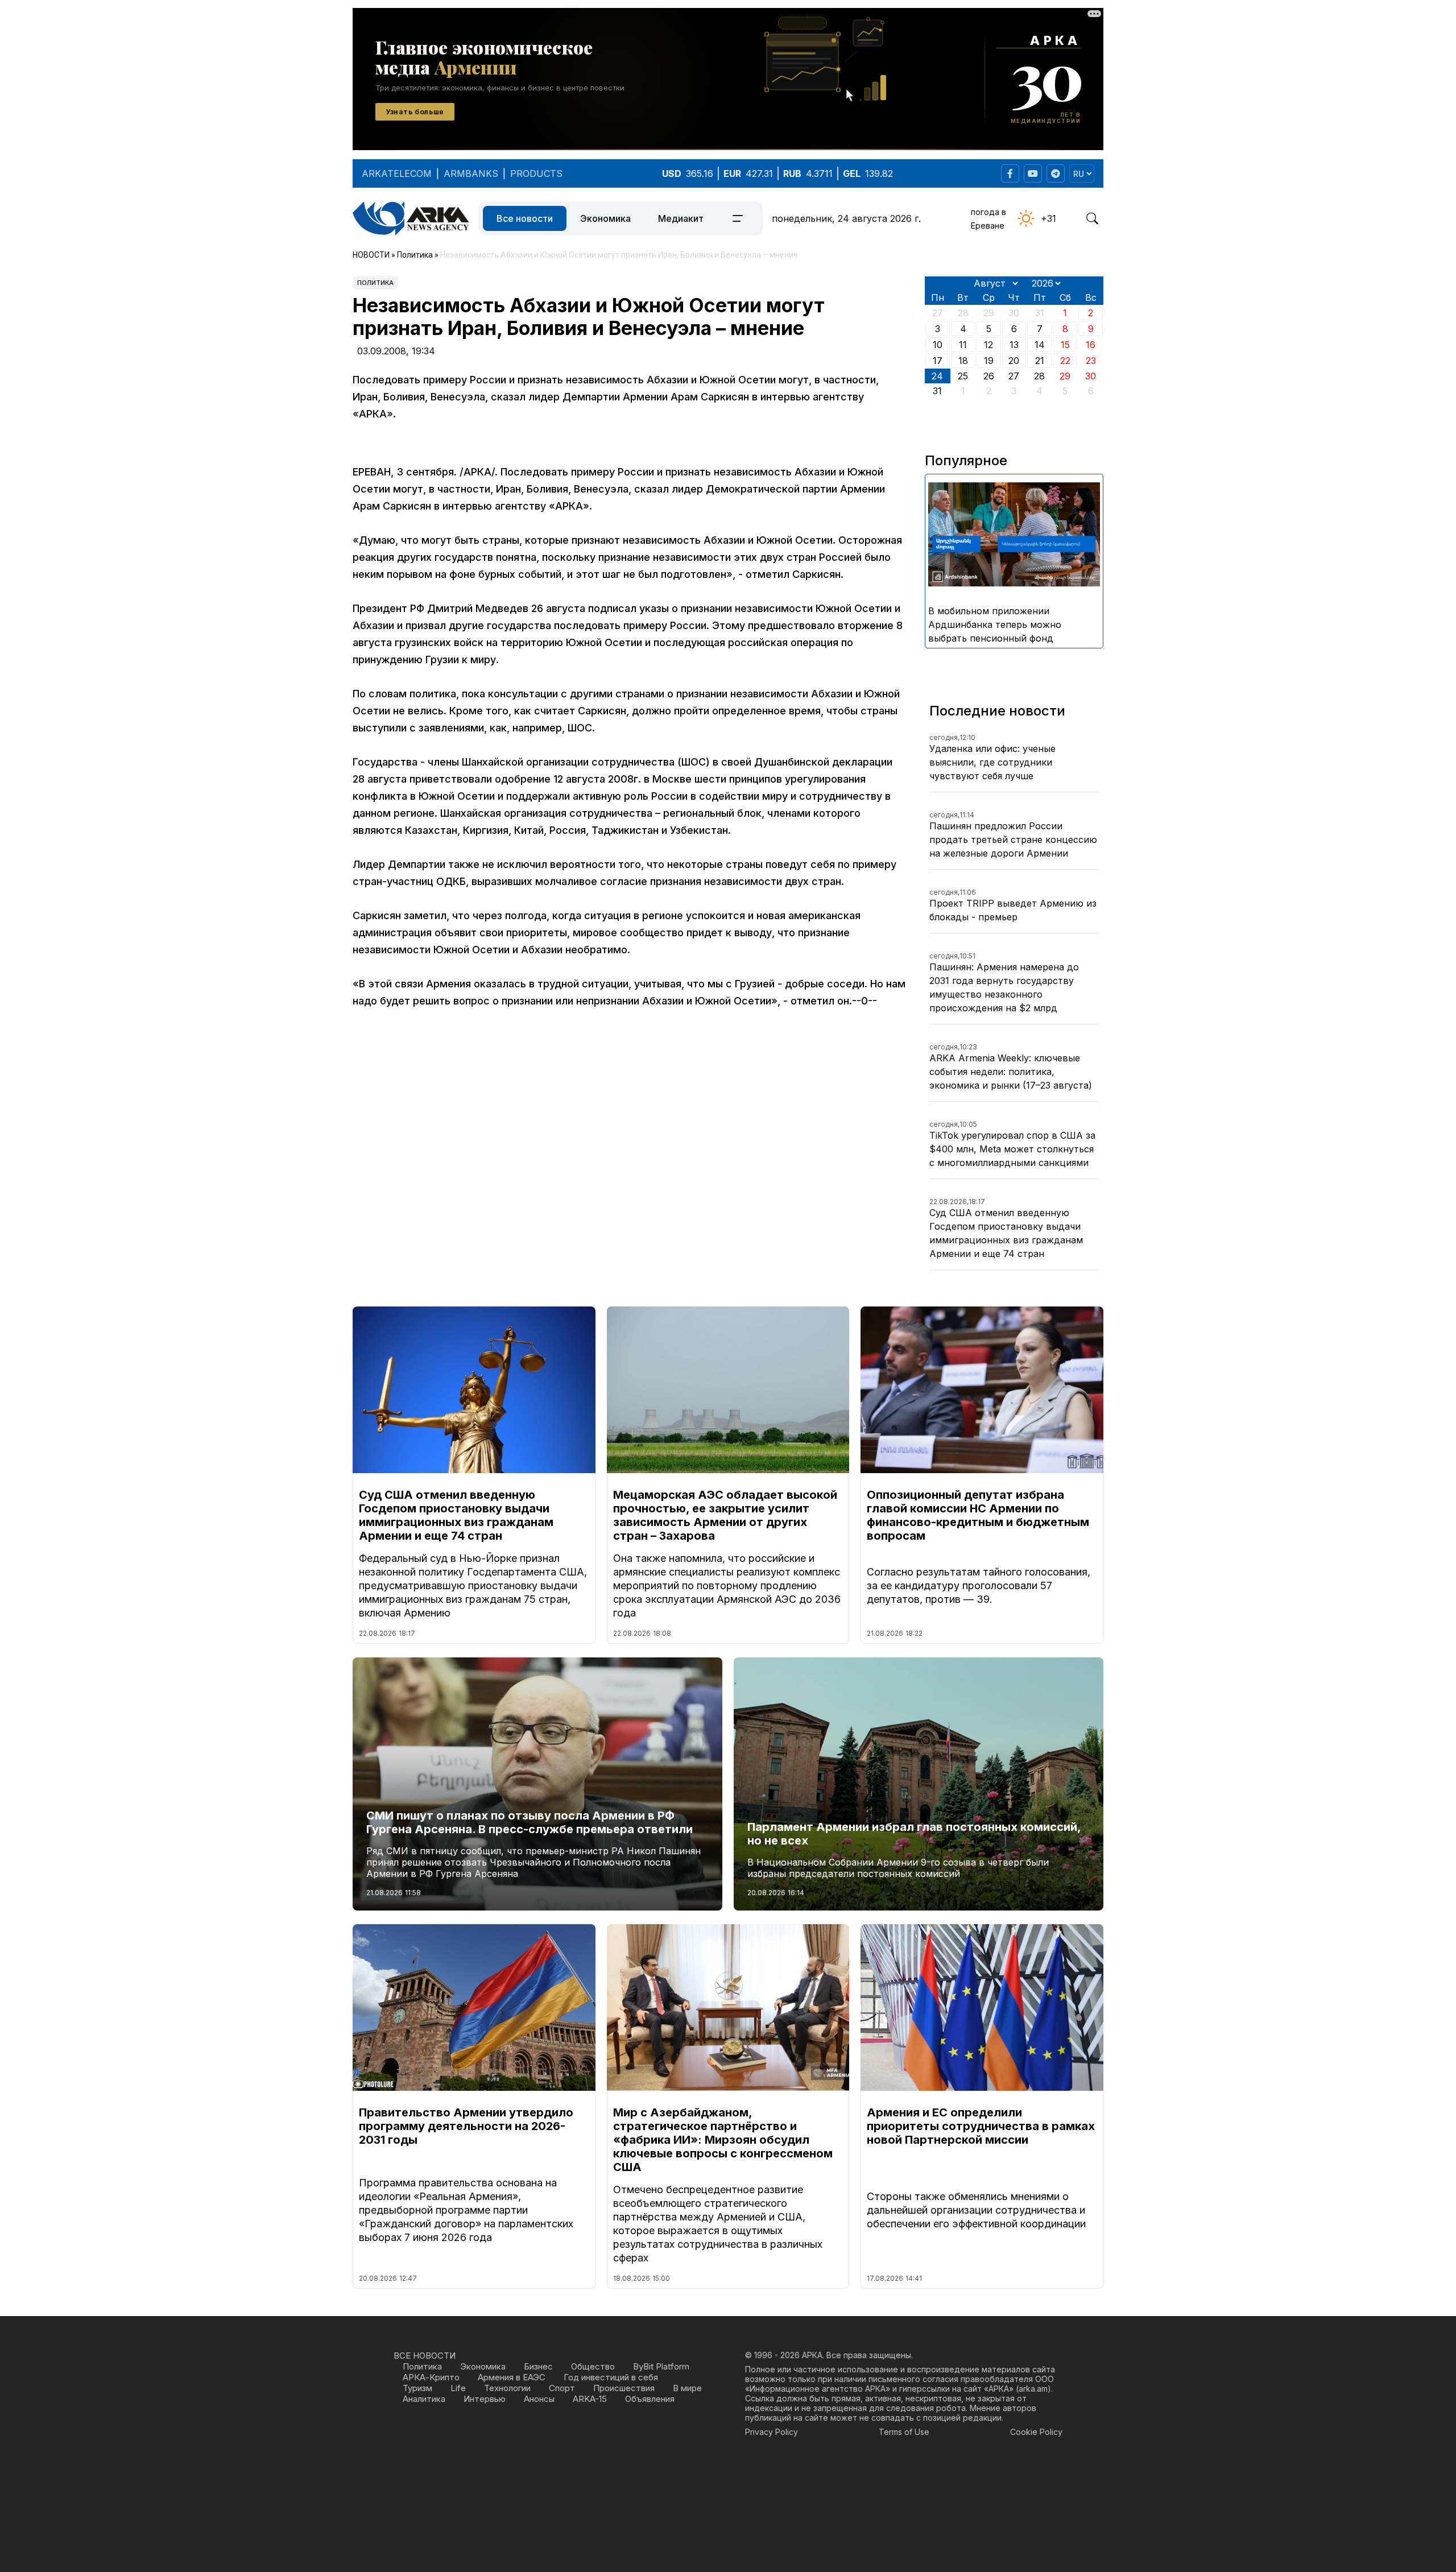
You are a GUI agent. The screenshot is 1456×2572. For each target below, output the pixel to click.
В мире (687, 2388)
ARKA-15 (590, 2399)
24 (937, 376)
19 (989, 361)
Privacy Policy (772, 2432)
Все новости (525, 218)
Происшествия (624, 2388)
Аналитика (424, 2399)
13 (1014, 345)
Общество (593, 2366)
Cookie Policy (1036, 2432)
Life (458, 2388)
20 (1014, 361)
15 (1065, 345)
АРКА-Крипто (431, 2377)
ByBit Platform (661, 2366)
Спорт (562, 2388)
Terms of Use (904, 2432)
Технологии (507, 2388)
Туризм (417, 2388)
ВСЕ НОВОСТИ (425, 2356)
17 (938, 361)
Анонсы (539, 2399)
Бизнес (538, 2366)
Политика (375, 283)
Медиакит (681, 218)
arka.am (1033, 2389)
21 (1040, 361)
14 (1040, 345)
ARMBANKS (471, 173)
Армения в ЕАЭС (512, 2377)
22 (1065, 361)
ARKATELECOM (397, 173)
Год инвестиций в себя (611, 2377)
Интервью (485, 2399)
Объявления (650, 2399)
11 (963, 345)
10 (938, 345)
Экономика (605, 218)
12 (988, 345)
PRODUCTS (536, 173)
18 (963, 361)
